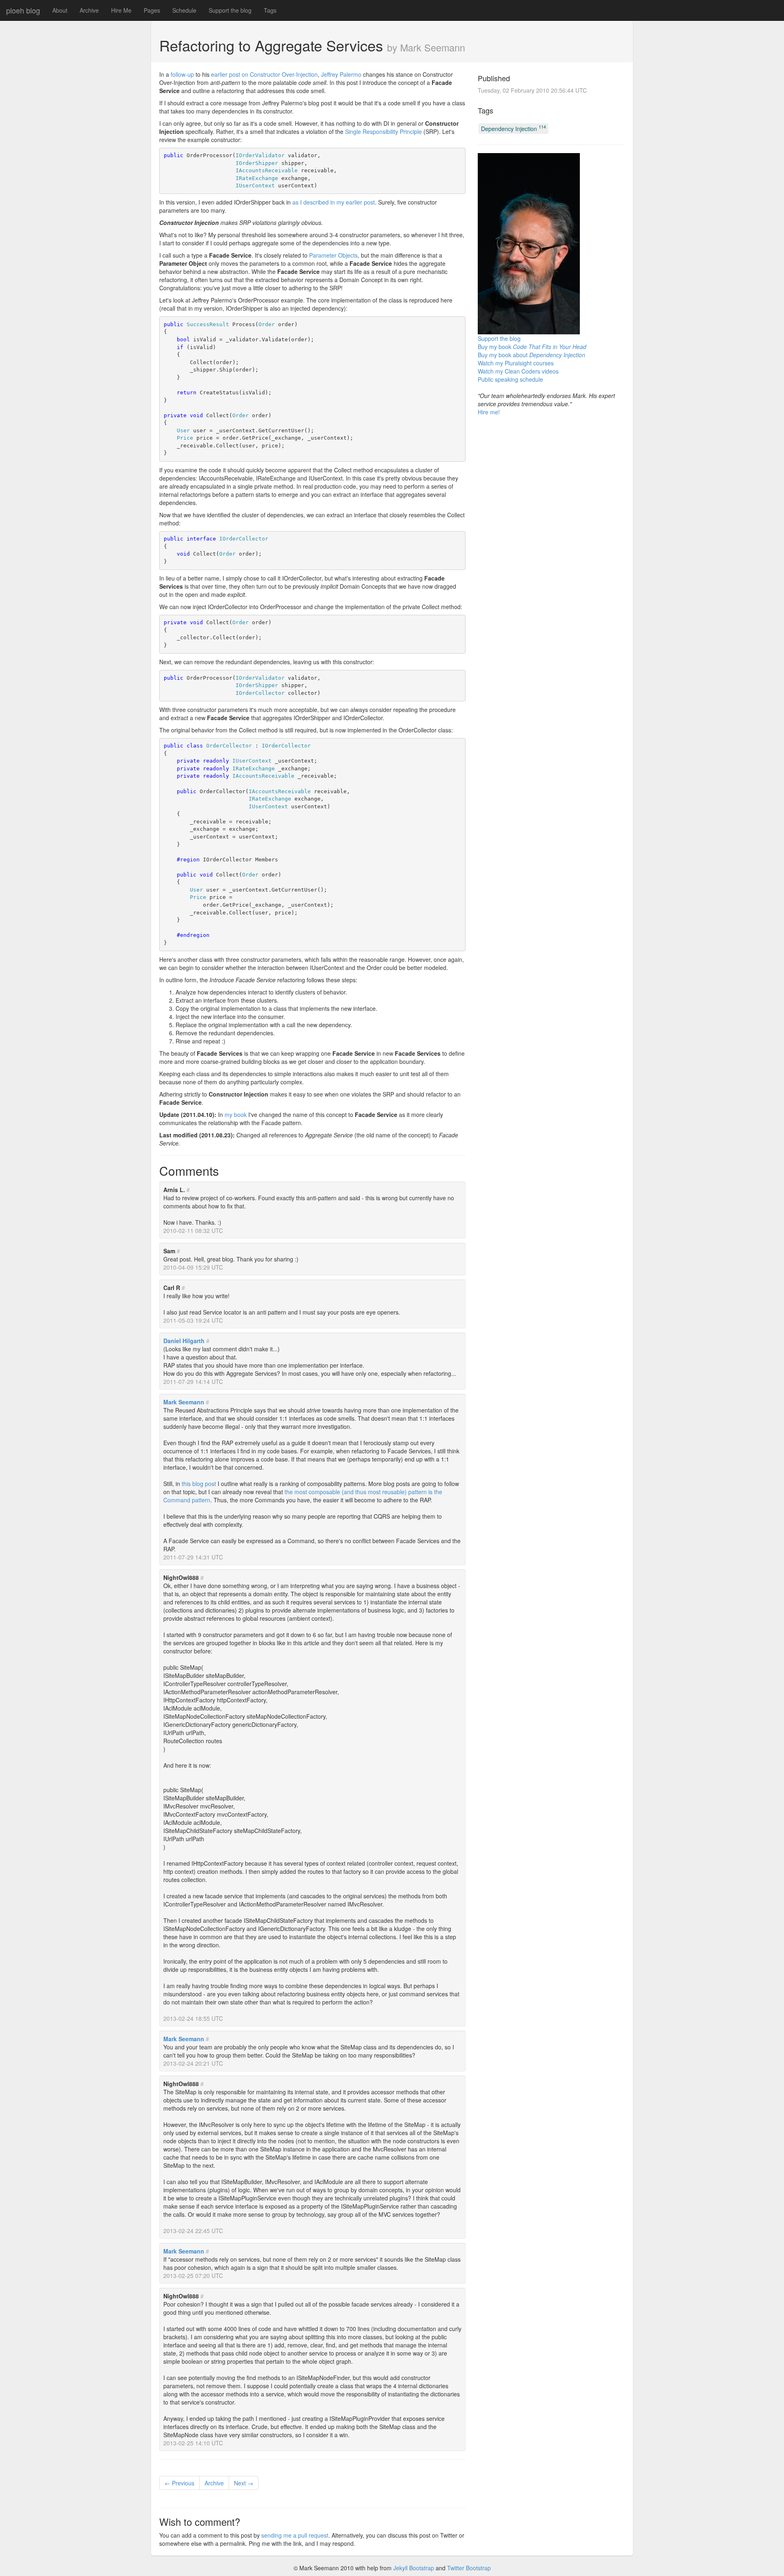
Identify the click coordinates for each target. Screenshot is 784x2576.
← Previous (179, 2483)
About (60, 10)
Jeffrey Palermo (341, 74)
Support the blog (230, 10)
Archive (89, 10)
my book (236, 1114)
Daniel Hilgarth (184, 1341)
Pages (152, 10)
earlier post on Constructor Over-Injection (264, 74)
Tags (270, 10)
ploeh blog (23, 10)
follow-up (182, 74)
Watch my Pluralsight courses (516, 363)
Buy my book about (531, 355)
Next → (244, 2483)
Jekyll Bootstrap (414, 2568)
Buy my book (532, 347)
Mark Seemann (184, 1402)
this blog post (199, 1484)
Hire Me (121, 10)
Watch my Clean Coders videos (518, 371)
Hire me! (489, 412)
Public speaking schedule (510, 379)
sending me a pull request (295, 2535)
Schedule (184, 10)
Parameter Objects (333, 255)
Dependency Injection (513, 128)
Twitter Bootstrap (469, 2568)
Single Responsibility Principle (383, 131)
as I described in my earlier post (334, 202)
